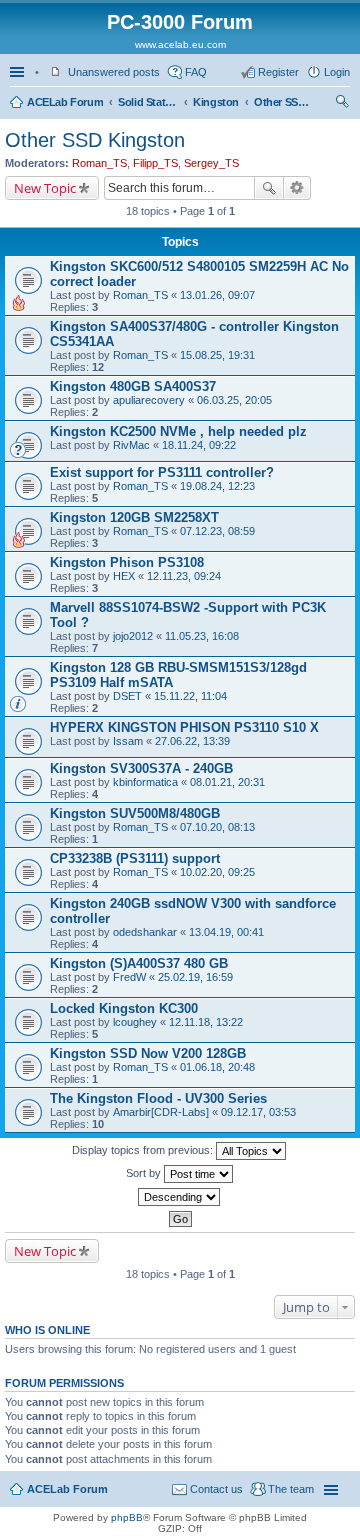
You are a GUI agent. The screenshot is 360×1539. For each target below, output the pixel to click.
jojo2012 (133, 636)
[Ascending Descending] (180, 1197)
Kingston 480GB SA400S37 (133, 386)
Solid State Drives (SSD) (148, 102)
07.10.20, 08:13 (217, 827)
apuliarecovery (149, 400)
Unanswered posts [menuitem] (114, 72)
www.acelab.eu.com (180, 44)
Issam (128, 741)
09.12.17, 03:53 (258, 1112)
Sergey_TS (211, 163)
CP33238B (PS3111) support (135, 858)
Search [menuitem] (342, 104)
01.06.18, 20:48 (217, 1067)
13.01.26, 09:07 (217, 295)
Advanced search (297, 188)
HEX (124, 576)
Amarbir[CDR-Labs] (161, 1112)
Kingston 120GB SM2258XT (134, 517)
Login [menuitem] (337, 72)
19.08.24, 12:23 (217, 486)
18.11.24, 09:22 (199, 445)
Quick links (19, 72)
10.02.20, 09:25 (217, 872)
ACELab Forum (65, 102)
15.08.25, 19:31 (217, 355)
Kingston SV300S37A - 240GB (141, 768)
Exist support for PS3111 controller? (162, 472)
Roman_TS (99, 163)
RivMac (131, 445)
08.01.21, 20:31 (227, 782)
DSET (127, 696)
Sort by (145, 1173)
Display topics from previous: (144, 1150)
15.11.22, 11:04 (190, 696)
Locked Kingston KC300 (124, 1008)
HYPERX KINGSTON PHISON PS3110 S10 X (184, 727)
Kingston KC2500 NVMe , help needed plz (178, 431)
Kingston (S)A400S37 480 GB (139, 963)
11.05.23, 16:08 (202, 636)
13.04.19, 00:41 (226, 932)
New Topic (45, 188)
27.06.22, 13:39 (192, 741)
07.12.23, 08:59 (217, 531)
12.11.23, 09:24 (184, 576)
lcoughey (135, 1022)
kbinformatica (145, 782)
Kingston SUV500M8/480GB (135, 813)
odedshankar (145, 932)
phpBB (127, 1517)
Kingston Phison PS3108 (127, 562)
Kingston (216, 102)
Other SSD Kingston (284, 102)
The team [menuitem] (291, 1489)
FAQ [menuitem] (196, 72)
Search (269, 188)
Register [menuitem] (278, 72)
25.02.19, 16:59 (195, 977)
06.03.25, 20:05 (234, 400)
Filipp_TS (155, 163)
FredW (129, 977)
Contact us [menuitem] (216, 1489)
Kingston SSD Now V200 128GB (148, 1053)
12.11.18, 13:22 (206, 1022)
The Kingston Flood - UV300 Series (158, 1098)
